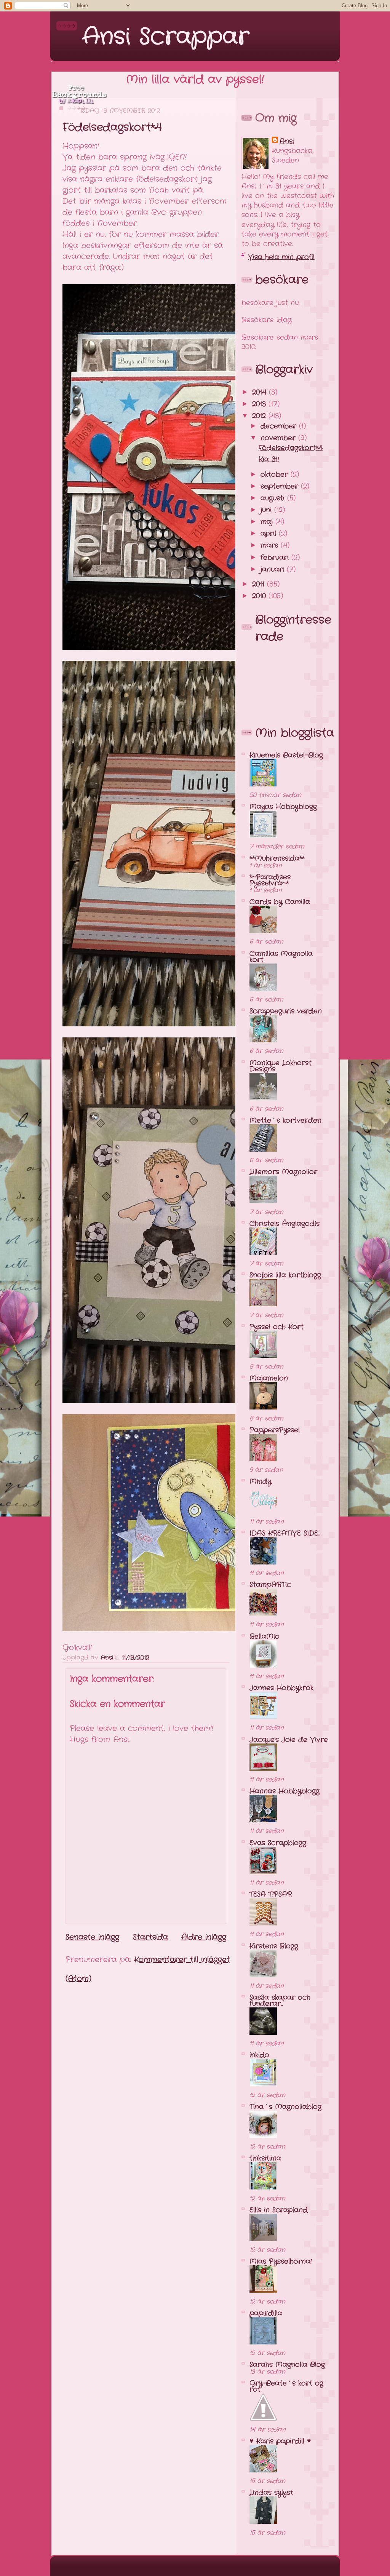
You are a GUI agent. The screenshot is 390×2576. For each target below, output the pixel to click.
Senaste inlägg (92, 1937)
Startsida (150, 1937)
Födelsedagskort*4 (291, 448)
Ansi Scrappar (166, 37)
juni (267, 510)
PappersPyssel (275, 1430)
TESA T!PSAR (271, 1894)
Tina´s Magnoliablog (285, 2107)
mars (271, 545)
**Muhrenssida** (277, 858)
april (270, 534)
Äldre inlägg (204, 1937)
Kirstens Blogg (274, 1946)
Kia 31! (269, 459)
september (281, 486)
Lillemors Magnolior (283, 1172)
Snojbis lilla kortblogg (285, 1275)
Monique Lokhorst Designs (281, 1066)
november (279, 438)
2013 (260, 404)
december (280, 426)
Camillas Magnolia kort (281, 957)
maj (268, 522)
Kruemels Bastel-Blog (286, 755)
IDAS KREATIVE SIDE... (285, 1533)
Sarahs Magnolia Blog (287, 2365)
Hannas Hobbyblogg (285, 1791)
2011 (260, 584)
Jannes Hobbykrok (281, 1688)
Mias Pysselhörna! (281, 2261)
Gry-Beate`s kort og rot (286, 2386)
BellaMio (265, 1636)
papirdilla (266, 2313)
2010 (260, 596)
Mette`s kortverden (285, 1120)
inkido (259, 2055)
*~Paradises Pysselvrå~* (270, 880)
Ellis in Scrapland (279, 2210)
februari (276, 558)
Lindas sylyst (271, 2493)
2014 (261, 392)
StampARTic (270, 1585)
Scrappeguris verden (286, 1011)
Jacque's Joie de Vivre (289, 1740)
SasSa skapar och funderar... (280, 2001)
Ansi (287, 141)
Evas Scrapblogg (278, 1843)
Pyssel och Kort (277, 1327)
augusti (274, 498)
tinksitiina (265, 2158)
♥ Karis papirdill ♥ (280, 2441)
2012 (260, 416)
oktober (276, 475)
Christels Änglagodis (285, 1224)
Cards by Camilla (280, 902)
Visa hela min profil (281, 257)
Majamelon (269, 1378)
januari (274, 569)
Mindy (260, 1481)
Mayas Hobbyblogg (283, 807)
